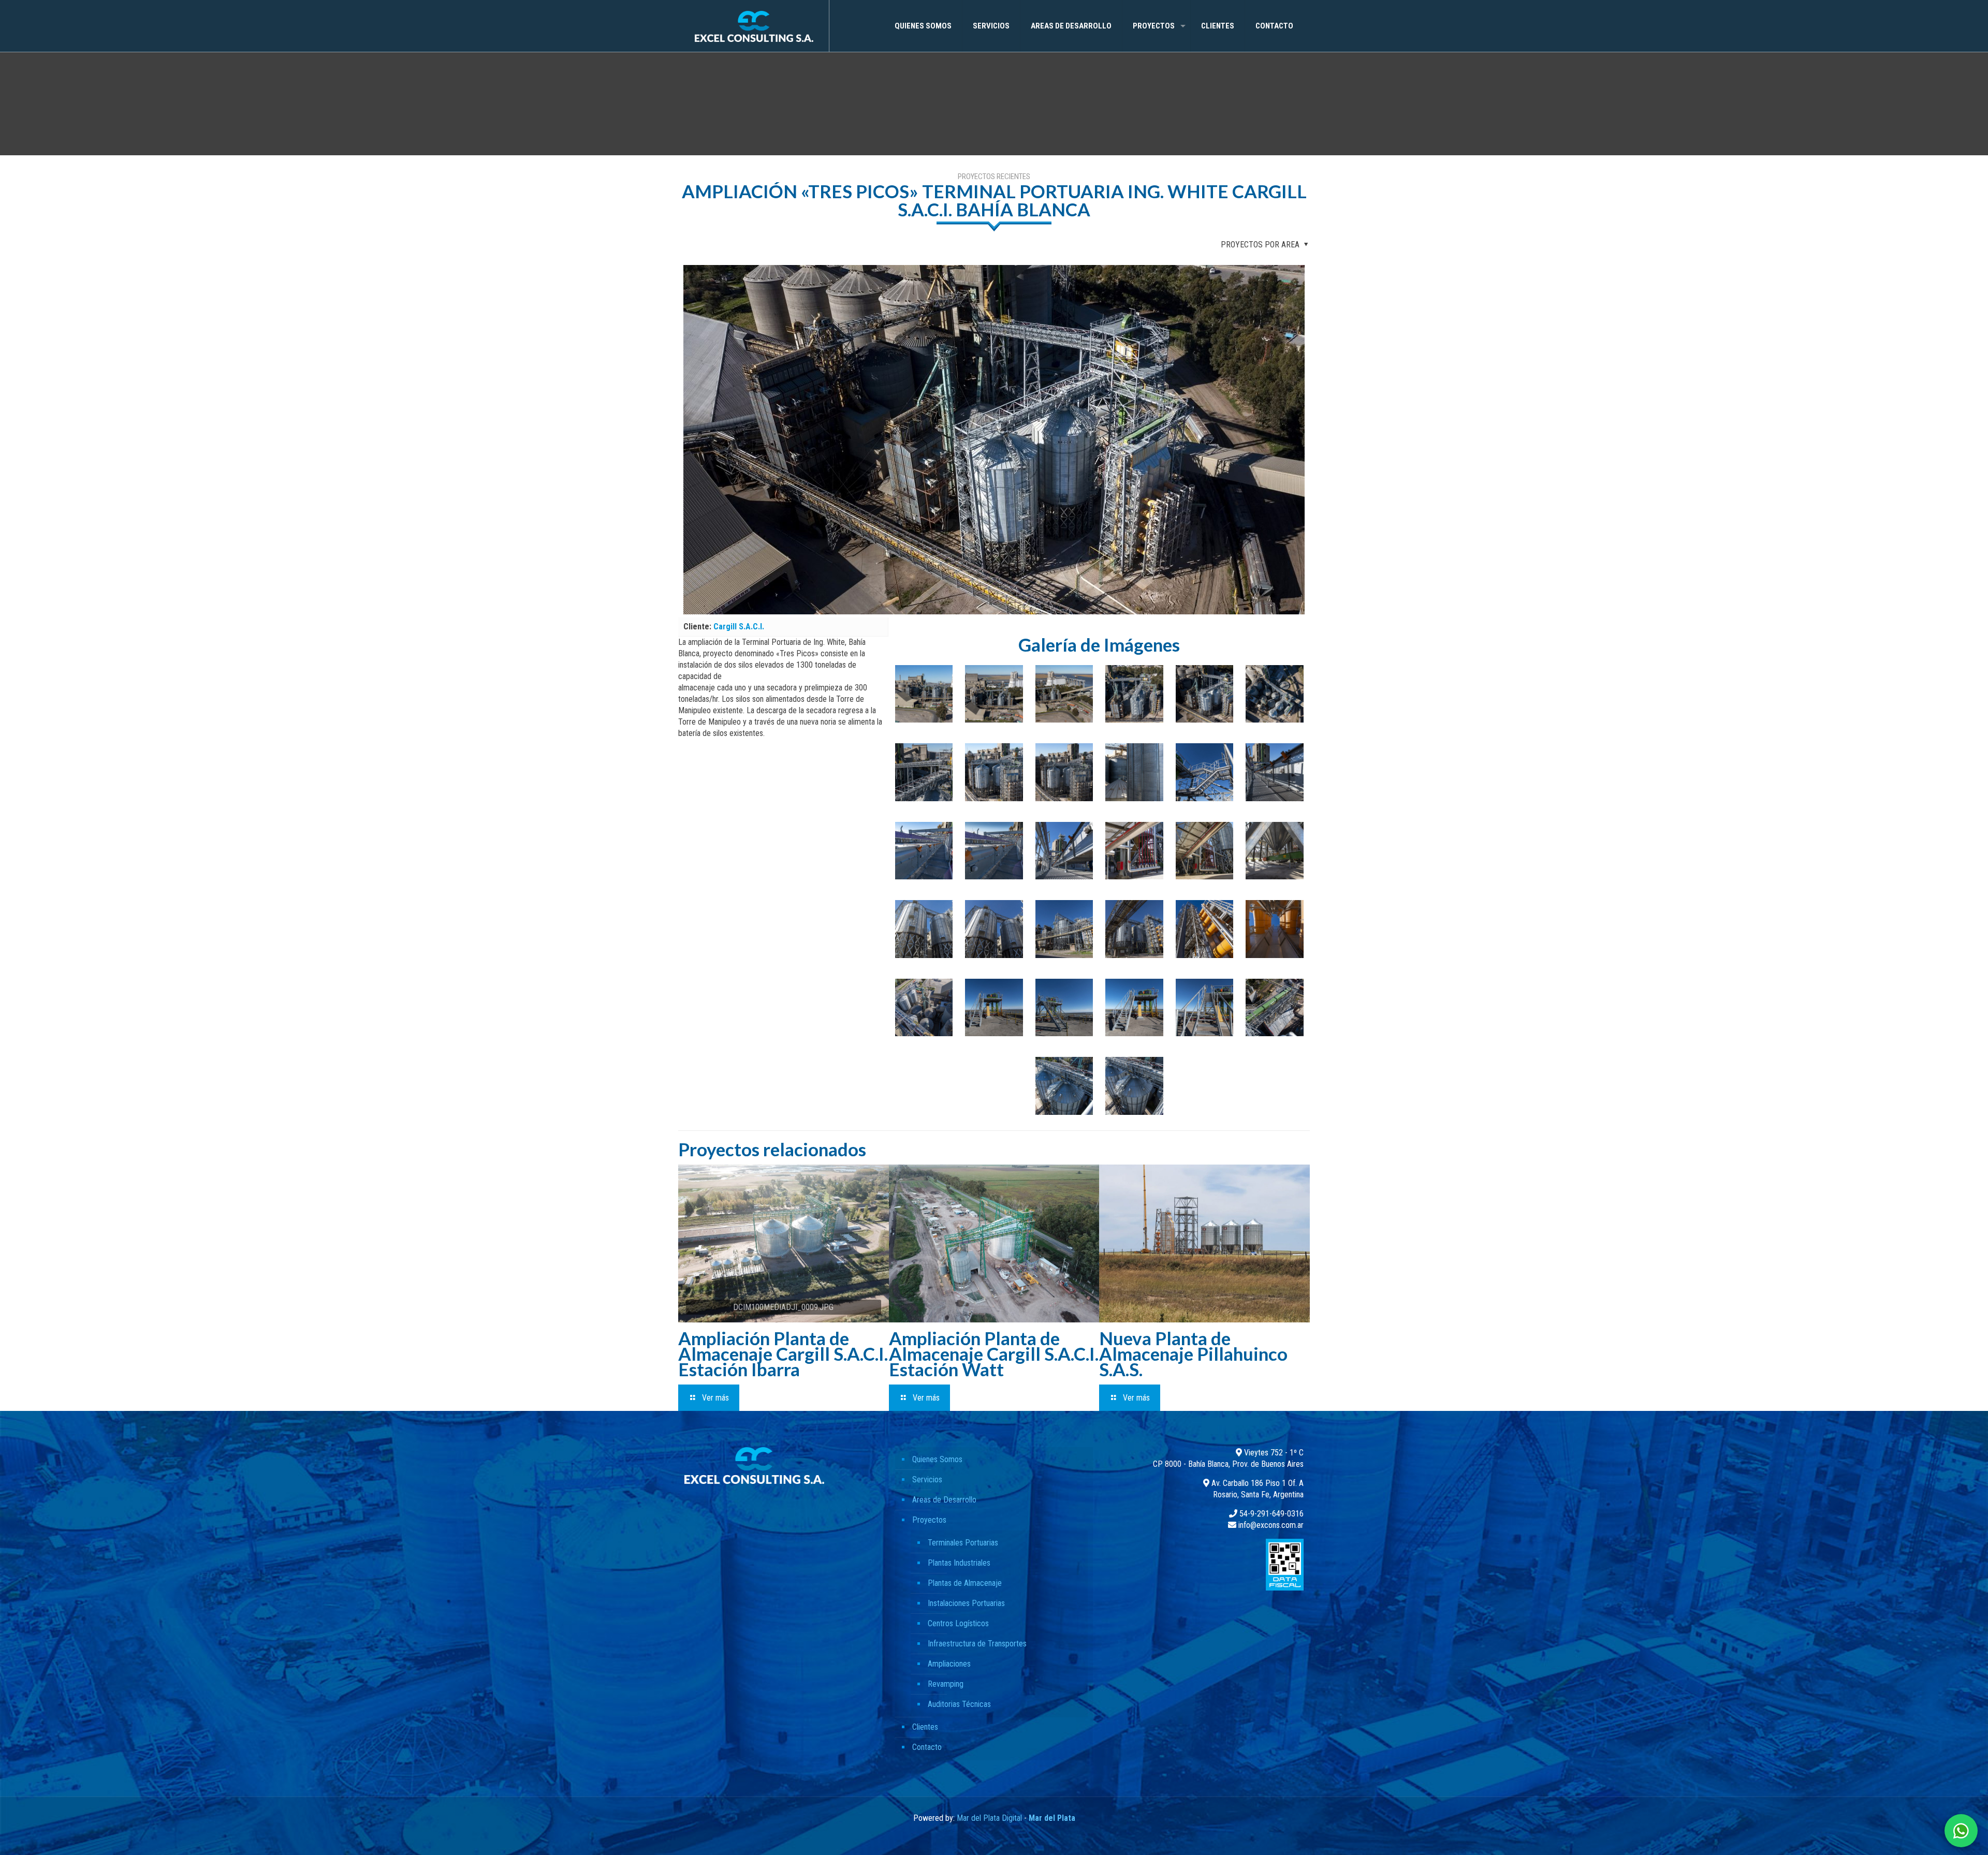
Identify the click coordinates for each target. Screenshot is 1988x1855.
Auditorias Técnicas (959, 1704)
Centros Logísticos (958, 1623)
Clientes (925, 1727)
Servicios (927, 1479)
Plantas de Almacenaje (965, 1583)
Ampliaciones (949, 1664)
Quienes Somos (937, 1459)
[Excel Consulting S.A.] (754, 26)
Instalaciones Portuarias (966, 1603)
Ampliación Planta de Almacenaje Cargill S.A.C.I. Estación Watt (994, 1353)
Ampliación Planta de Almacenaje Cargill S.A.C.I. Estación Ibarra (783, 1353)
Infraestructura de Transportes (977, 1644)
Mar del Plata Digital (989, 1818)
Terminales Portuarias (963, 1543)
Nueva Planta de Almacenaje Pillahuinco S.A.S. (1193, 1353)
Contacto (927, 1747)
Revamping (946, 1684)
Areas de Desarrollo (944, 1500)
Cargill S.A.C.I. (739, 627)
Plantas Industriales (959, 1563)
